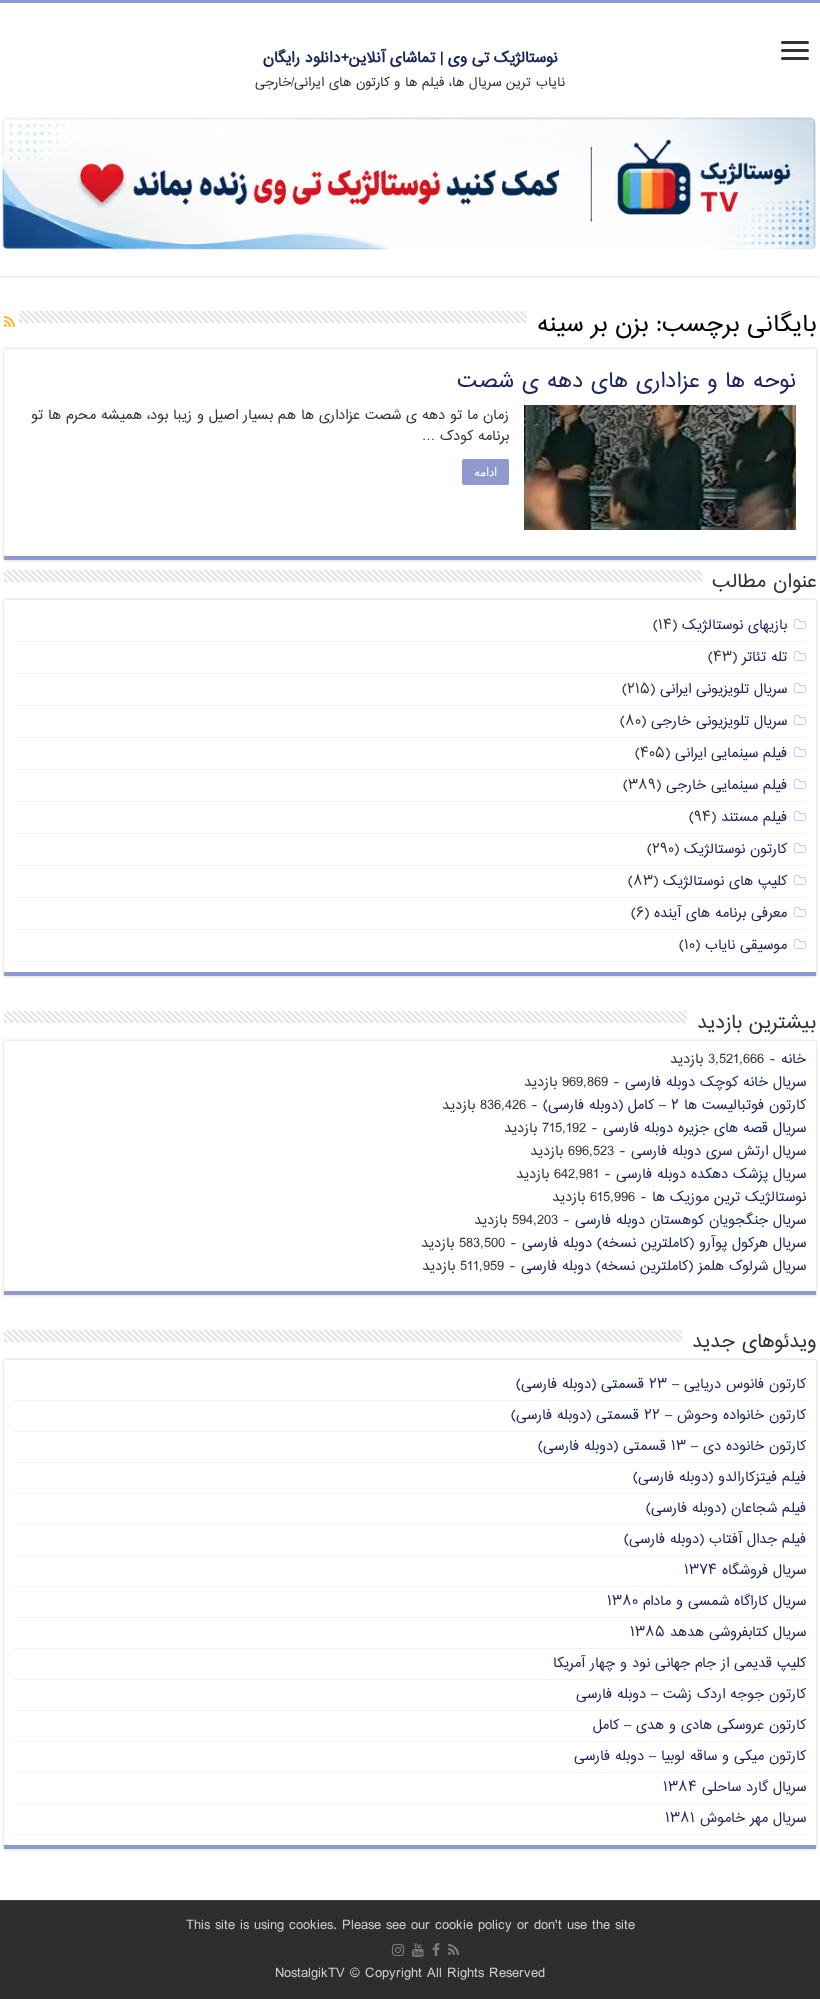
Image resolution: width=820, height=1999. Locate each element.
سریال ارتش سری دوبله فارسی (718, 1151)
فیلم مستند (754, 817)
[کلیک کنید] (410, 185)
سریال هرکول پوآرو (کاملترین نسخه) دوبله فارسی (664, 1243)
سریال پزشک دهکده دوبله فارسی (711, 1174)
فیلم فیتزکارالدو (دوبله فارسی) (719, 1477)
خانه (793, 1059)
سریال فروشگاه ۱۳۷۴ (745, 1570)
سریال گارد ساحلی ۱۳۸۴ (734, 1787)
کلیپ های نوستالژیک (725, 881)
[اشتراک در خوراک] (9, 323)
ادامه (485, 472)
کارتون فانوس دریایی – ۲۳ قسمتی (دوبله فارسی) (661, 1384)
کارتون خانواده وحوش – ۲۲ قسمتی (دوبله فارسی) (658, 1415)
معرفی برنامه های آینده (720, 913)
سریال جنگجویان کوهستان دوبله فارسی (690, 1220)
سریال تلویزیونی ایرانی (723, 689)
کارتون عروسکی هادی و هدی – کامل (699, 1725)
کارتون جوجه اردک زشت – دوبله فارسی (691, 1694)
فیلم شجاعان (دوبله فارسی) (726, 1508)
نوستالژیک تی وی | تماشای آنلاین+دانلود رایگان (410, 58)
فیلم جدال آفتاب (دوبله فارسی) (715, 1539)
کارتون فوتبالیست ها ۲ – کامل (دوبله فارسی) (674, 1105)
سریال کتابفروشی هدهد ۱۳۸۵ (718, 1632)
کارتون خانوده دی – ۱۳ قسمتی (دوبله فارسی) (672, 1446)
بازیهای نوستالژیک (734, 625)
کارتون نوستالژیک (735, 849)
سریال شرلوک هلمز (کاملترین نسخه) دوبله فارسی (663, 1266)
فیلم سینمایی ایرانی (731, 753)
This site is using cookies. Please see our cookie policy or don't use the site (410, 1925)
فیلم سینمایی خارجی (726, 785)
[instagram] (398, 1950)
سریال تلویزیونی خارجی (719, 721)
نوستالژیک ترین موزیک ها (729, 1197)
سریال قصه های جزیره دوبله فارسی (704, 1128)
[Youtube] (418, 1950)
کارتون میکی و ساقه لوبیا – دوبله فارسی (690, 1756)
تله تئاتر (764, 657)
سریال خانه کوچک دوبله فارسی (715, 1082)
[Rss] (453, 1950)
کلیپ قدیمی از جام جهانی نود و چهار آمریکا (679, 1663)
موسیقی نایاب (746, 945)
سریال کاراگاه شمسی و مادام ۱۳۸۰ (706, 1601)
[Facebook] (436, 1950)
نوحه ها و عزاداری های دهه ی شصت (626, 382)
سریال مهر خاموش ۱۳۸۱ (735, 1818)
